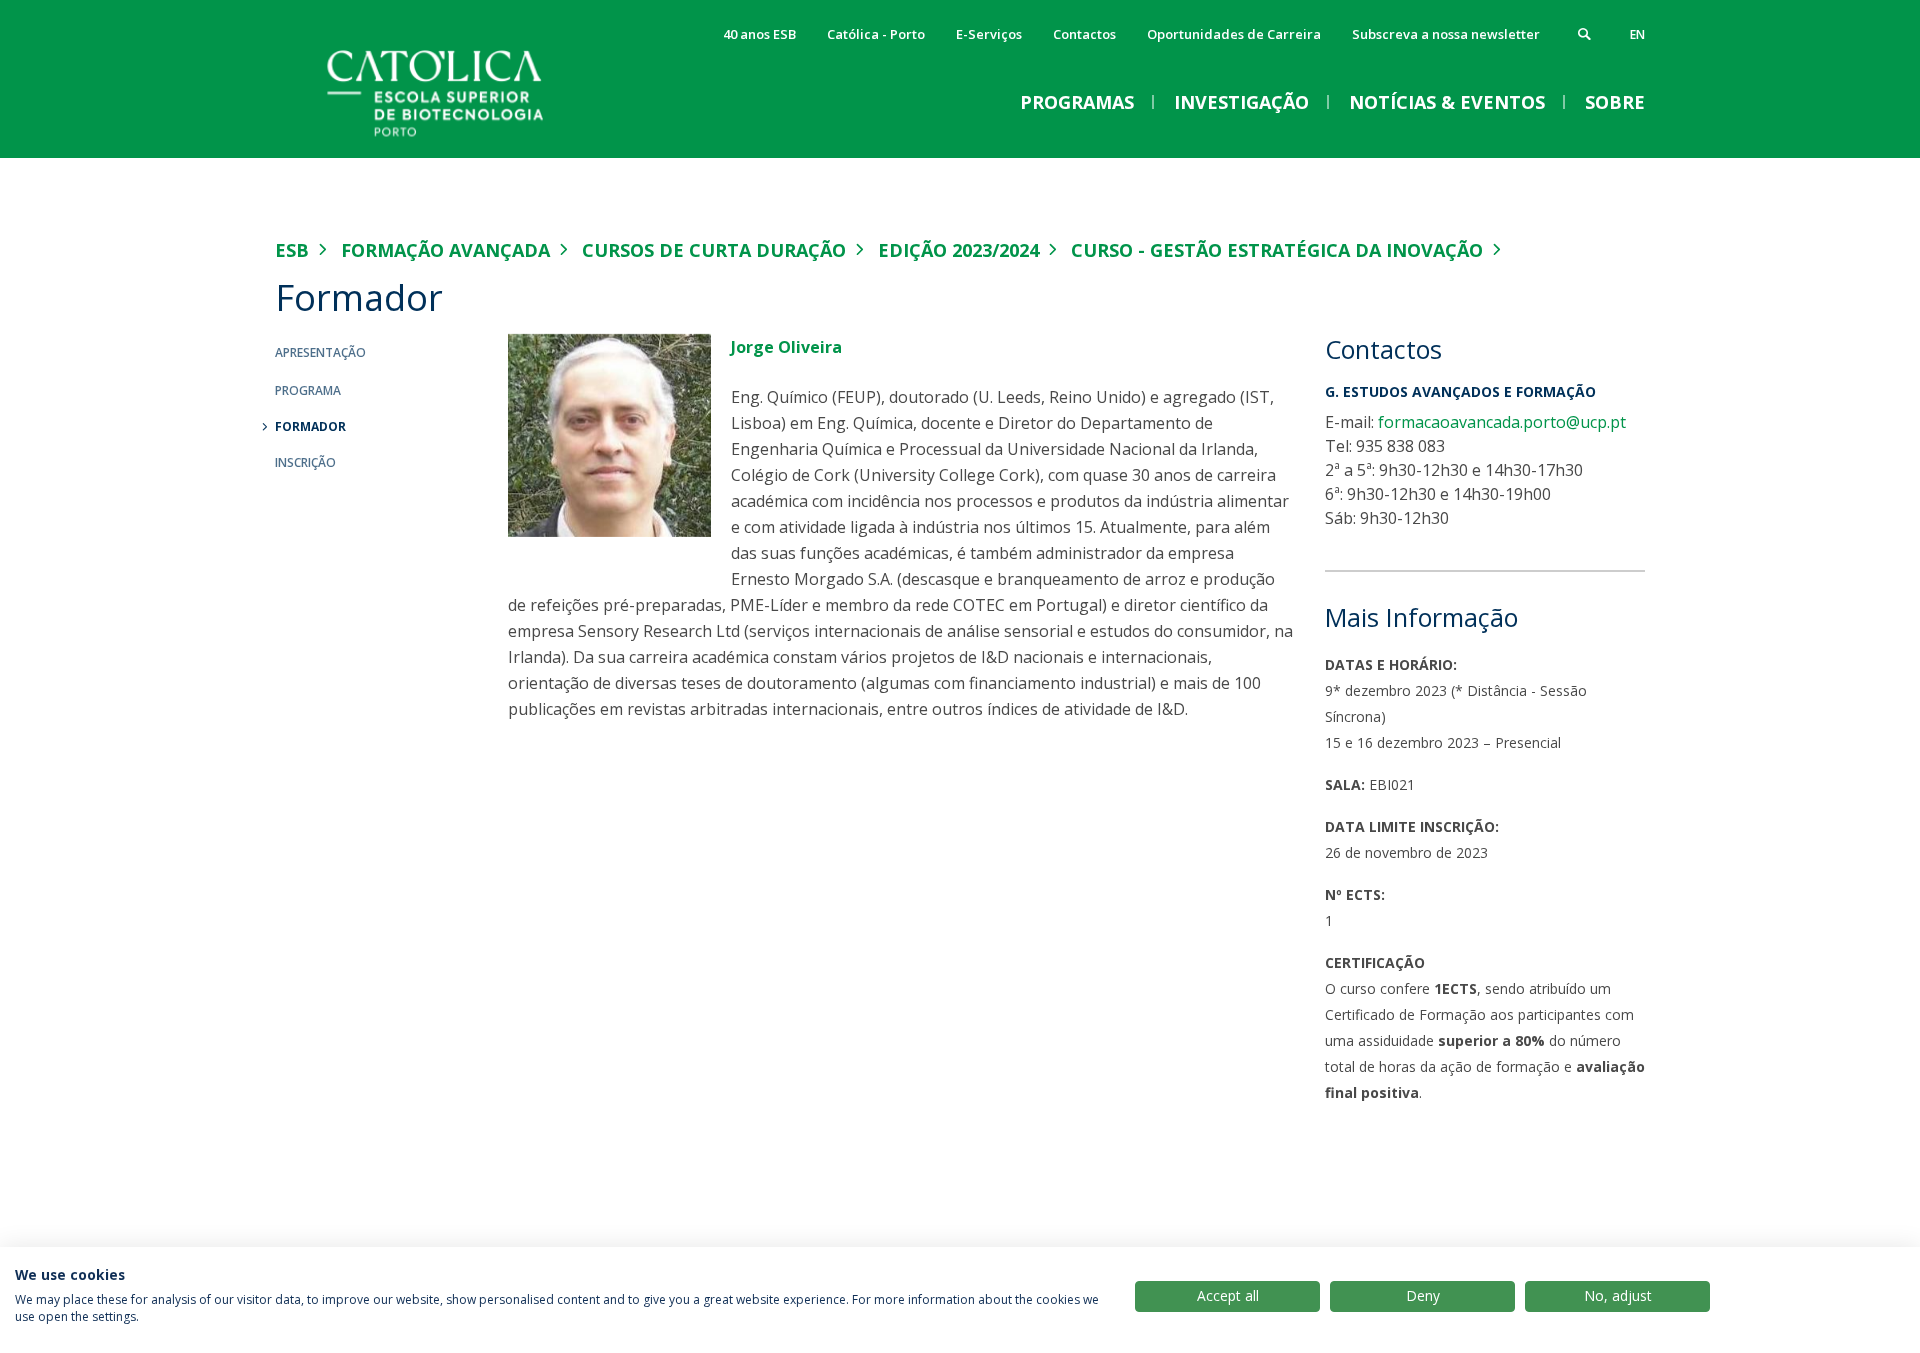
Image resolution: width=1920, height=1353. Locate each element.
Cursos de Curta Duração (714, 250)
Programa (308, 390)
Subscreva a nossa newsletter (1446, 34)
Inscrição (305, 462)
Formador (310, 426)
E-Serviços (989, 34)
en (1637, 34)
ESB (292, 250)
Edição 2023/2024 (958, 250)
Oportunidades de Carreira (1234, 34)
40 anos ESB (759, 34)
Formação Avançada (445, 250)
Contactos (1084, 34)
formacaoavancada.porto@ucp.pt (1502, 422)
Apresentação (320, 352)
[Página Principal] (475, 137)
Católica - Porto (876, 34)
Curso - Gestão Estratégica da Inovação (1277, 250)
